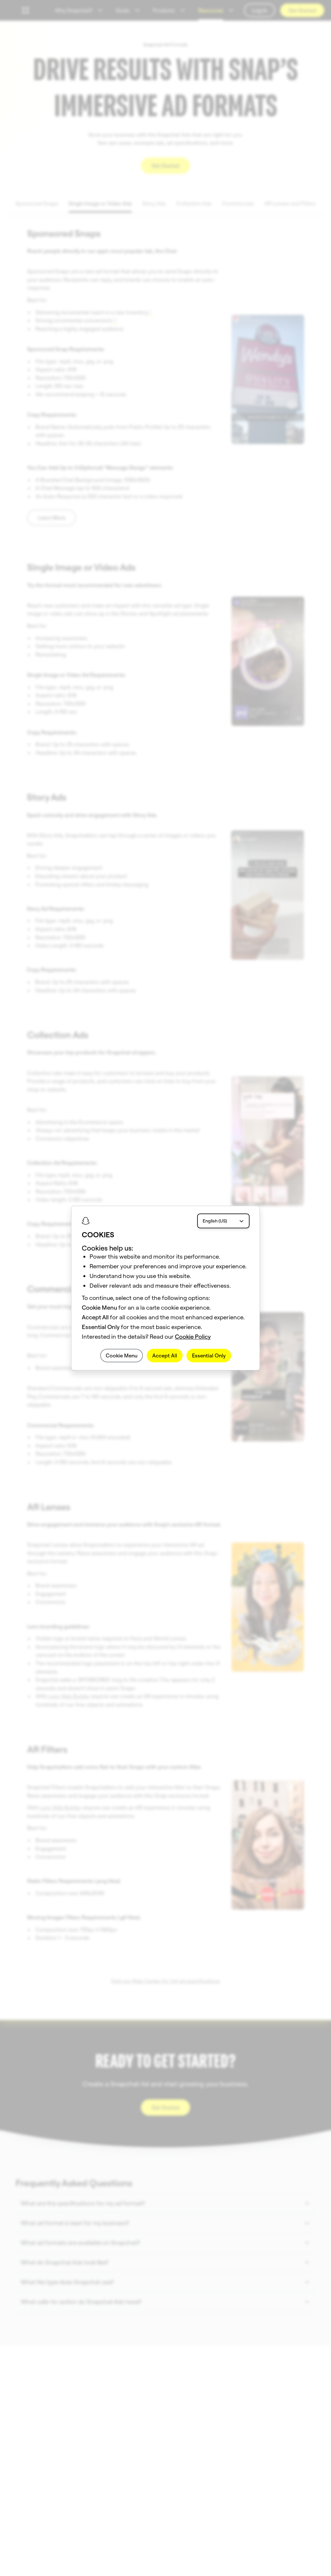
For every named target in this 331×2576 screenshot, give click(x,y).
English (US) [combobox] (215, 1221)
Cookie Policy (193, 1337)
